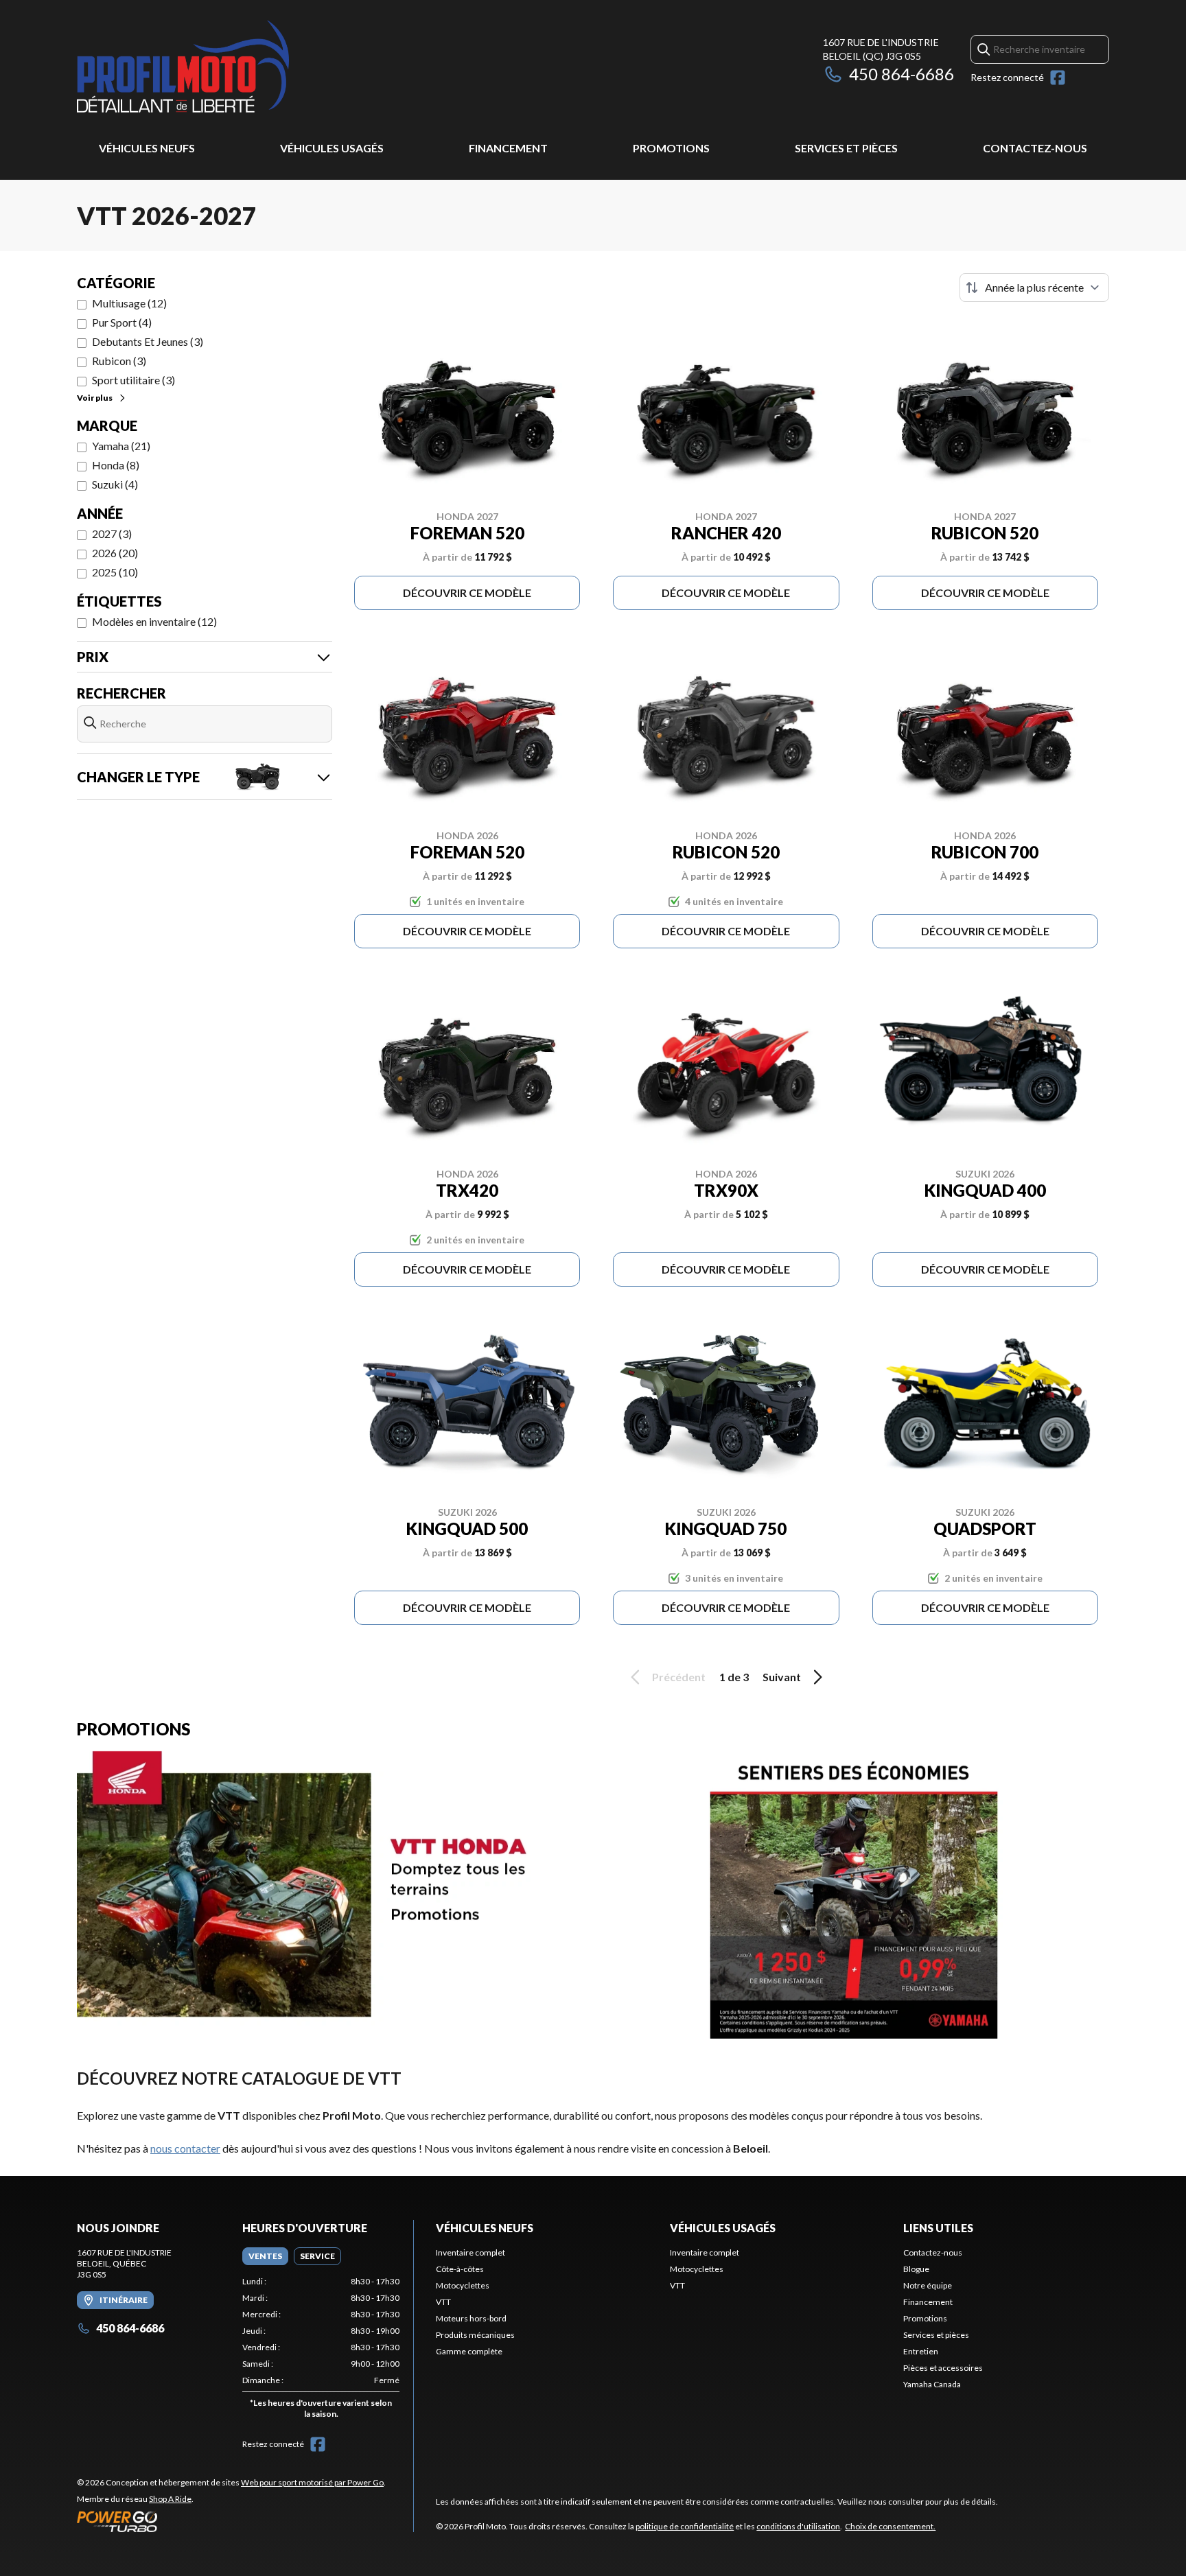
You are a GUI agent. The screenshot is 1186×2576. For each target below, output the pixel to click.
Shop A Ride (170, 2499)
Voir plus (95, 398)
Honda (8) (116, 465)
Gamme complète (469, 2351)
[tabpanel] (321, 2351)
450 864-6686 (902, 74)
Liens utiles (938, 2228)
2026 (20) (115, 553)
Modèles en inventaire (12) (154, 621)
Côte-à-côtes (460, 2269)
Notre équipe (928, 2285)
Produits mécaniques (475, 2335)
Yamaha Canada (932, 2384)
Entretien (921, 2351)
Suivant (782, 1677)
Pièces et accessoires (943, 2368)
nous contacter (185, 2148)
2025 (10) (115, 572)
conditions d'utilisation (798, 2526)
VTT (443, 2302)
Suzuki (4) (115, 484)
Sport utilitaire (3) (133, 380)
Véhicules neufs (147, 148)
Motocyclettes (463, 2285)
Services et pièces (846, 148)
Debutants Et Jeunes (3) (148, 341)
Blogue (916, 2269)
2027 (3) (112, 534)
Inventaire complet (470, 2252)
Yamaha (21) (121, 446)
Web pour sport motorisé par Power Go (312, 2482)
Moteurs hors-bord (471, 2318)
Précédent (679, 1677)
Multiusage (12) (129, 303)
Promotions (671, 148)
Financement (508, 148)
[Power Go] (231, 2521)
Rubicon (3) (119, 361)
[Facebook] (1058, 78)
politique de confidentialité (685, 2526)
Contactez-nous (1035, 148)
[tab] (265, 2256)
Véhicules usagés (332, 148)
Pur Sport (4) (122, 322)
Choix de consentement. (890, 2526)
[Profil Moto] (248, 66)
